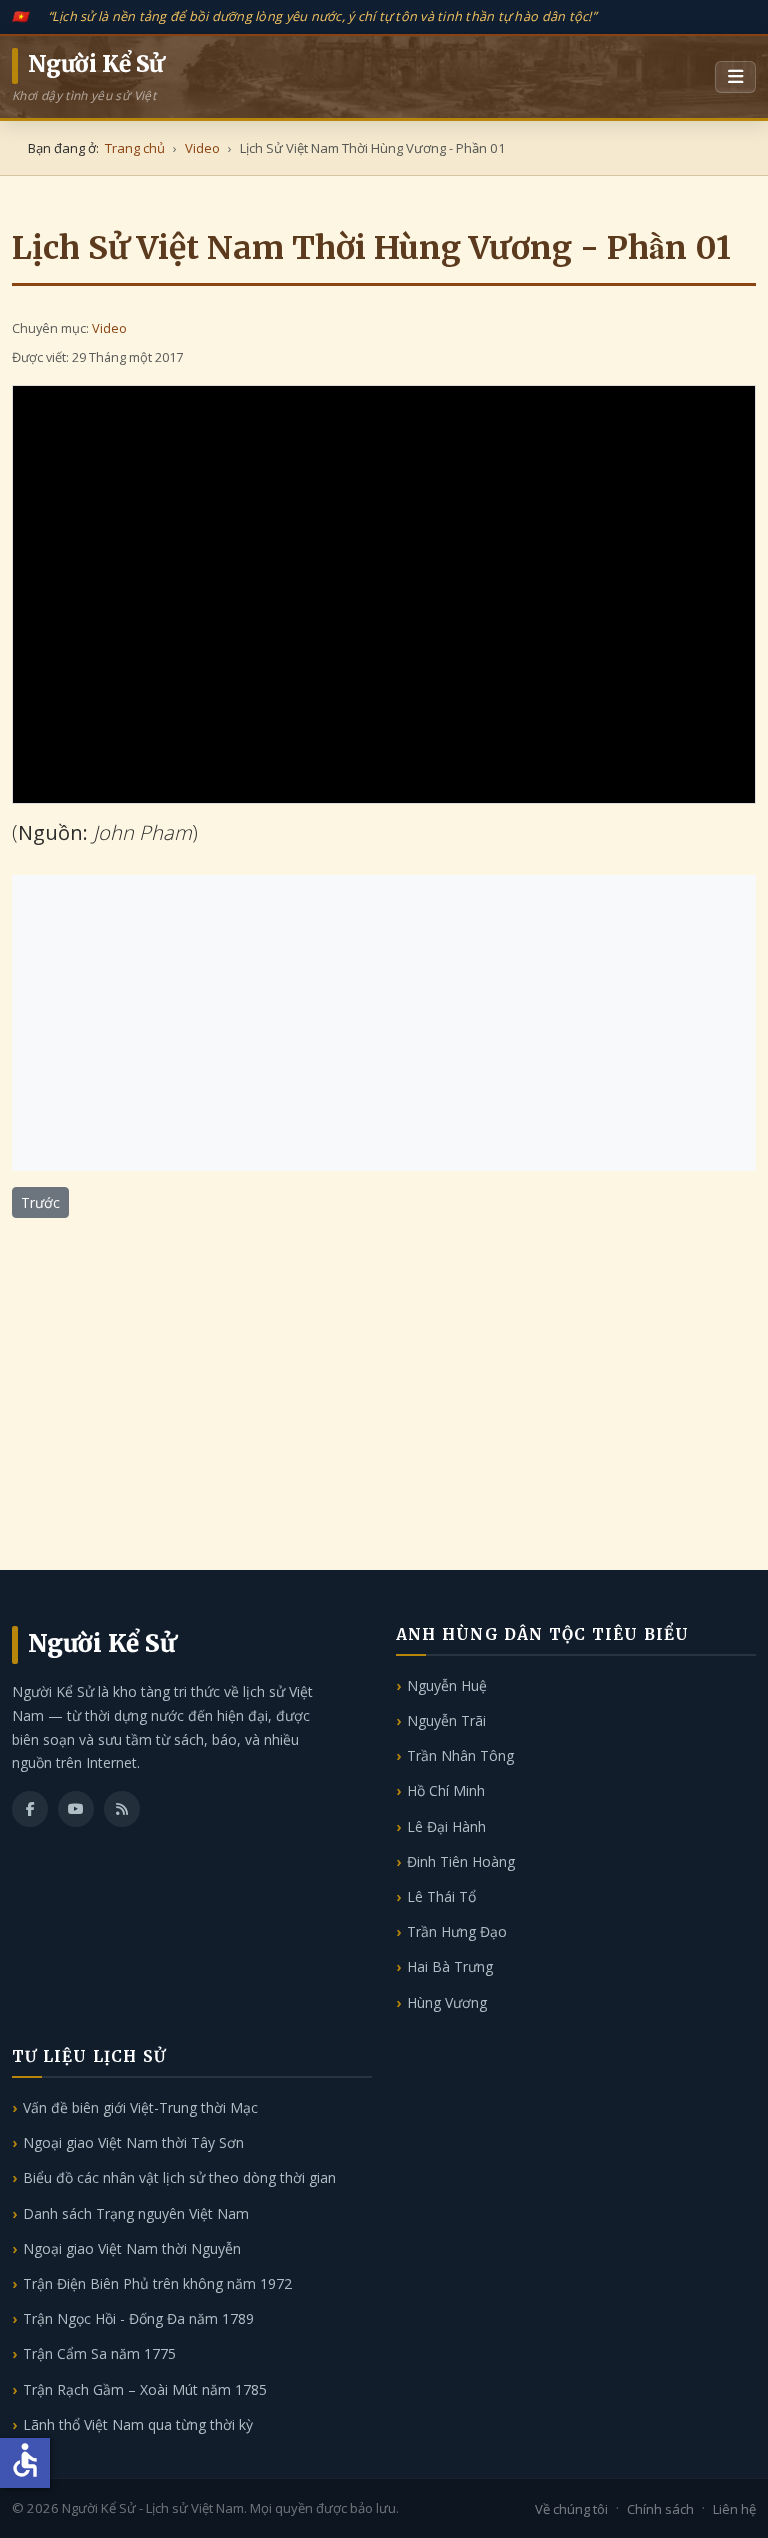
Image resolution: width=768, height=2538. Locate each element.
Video (109, 328)
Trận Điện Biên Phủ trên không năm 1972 (157, 2283)
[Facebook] (30, 1809)
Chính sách (660, 2509)
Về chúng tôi (571, 2509)
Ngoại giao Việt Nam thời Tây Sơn (133, 2142)
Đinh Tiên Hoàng (461, 1861)
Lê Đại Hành (446, 1826)
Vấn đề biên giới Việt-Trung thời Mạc (140, 2107)
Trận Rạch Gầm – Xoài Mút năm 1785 (145, 2389)
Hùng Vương (447, 2002)
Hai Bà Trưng (450, 1966)
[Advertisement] (384, 1023)
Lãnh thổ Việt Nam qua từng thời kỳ (138, 2424)
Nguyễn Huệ (447, 1685)
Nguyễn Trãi (446, 1720)
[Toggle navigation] (735, 77)
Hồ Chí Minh (446, 1790)
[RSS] (122, 1809)
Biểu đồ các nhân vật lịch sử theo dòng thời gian (179, 2177)
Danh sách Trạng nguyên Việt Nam (136, 2213)
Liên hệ (734, 2509)
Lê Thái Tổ (441, 1896)
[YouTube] (76, 1809)
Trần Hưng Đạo (457, 1931)
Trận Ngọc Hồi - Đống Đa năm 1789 (138, 2318)
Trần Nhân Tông (460, 1755)
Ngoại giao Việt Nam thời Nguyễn (132, 2248)
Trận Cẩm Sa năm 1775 (99, 2353)
